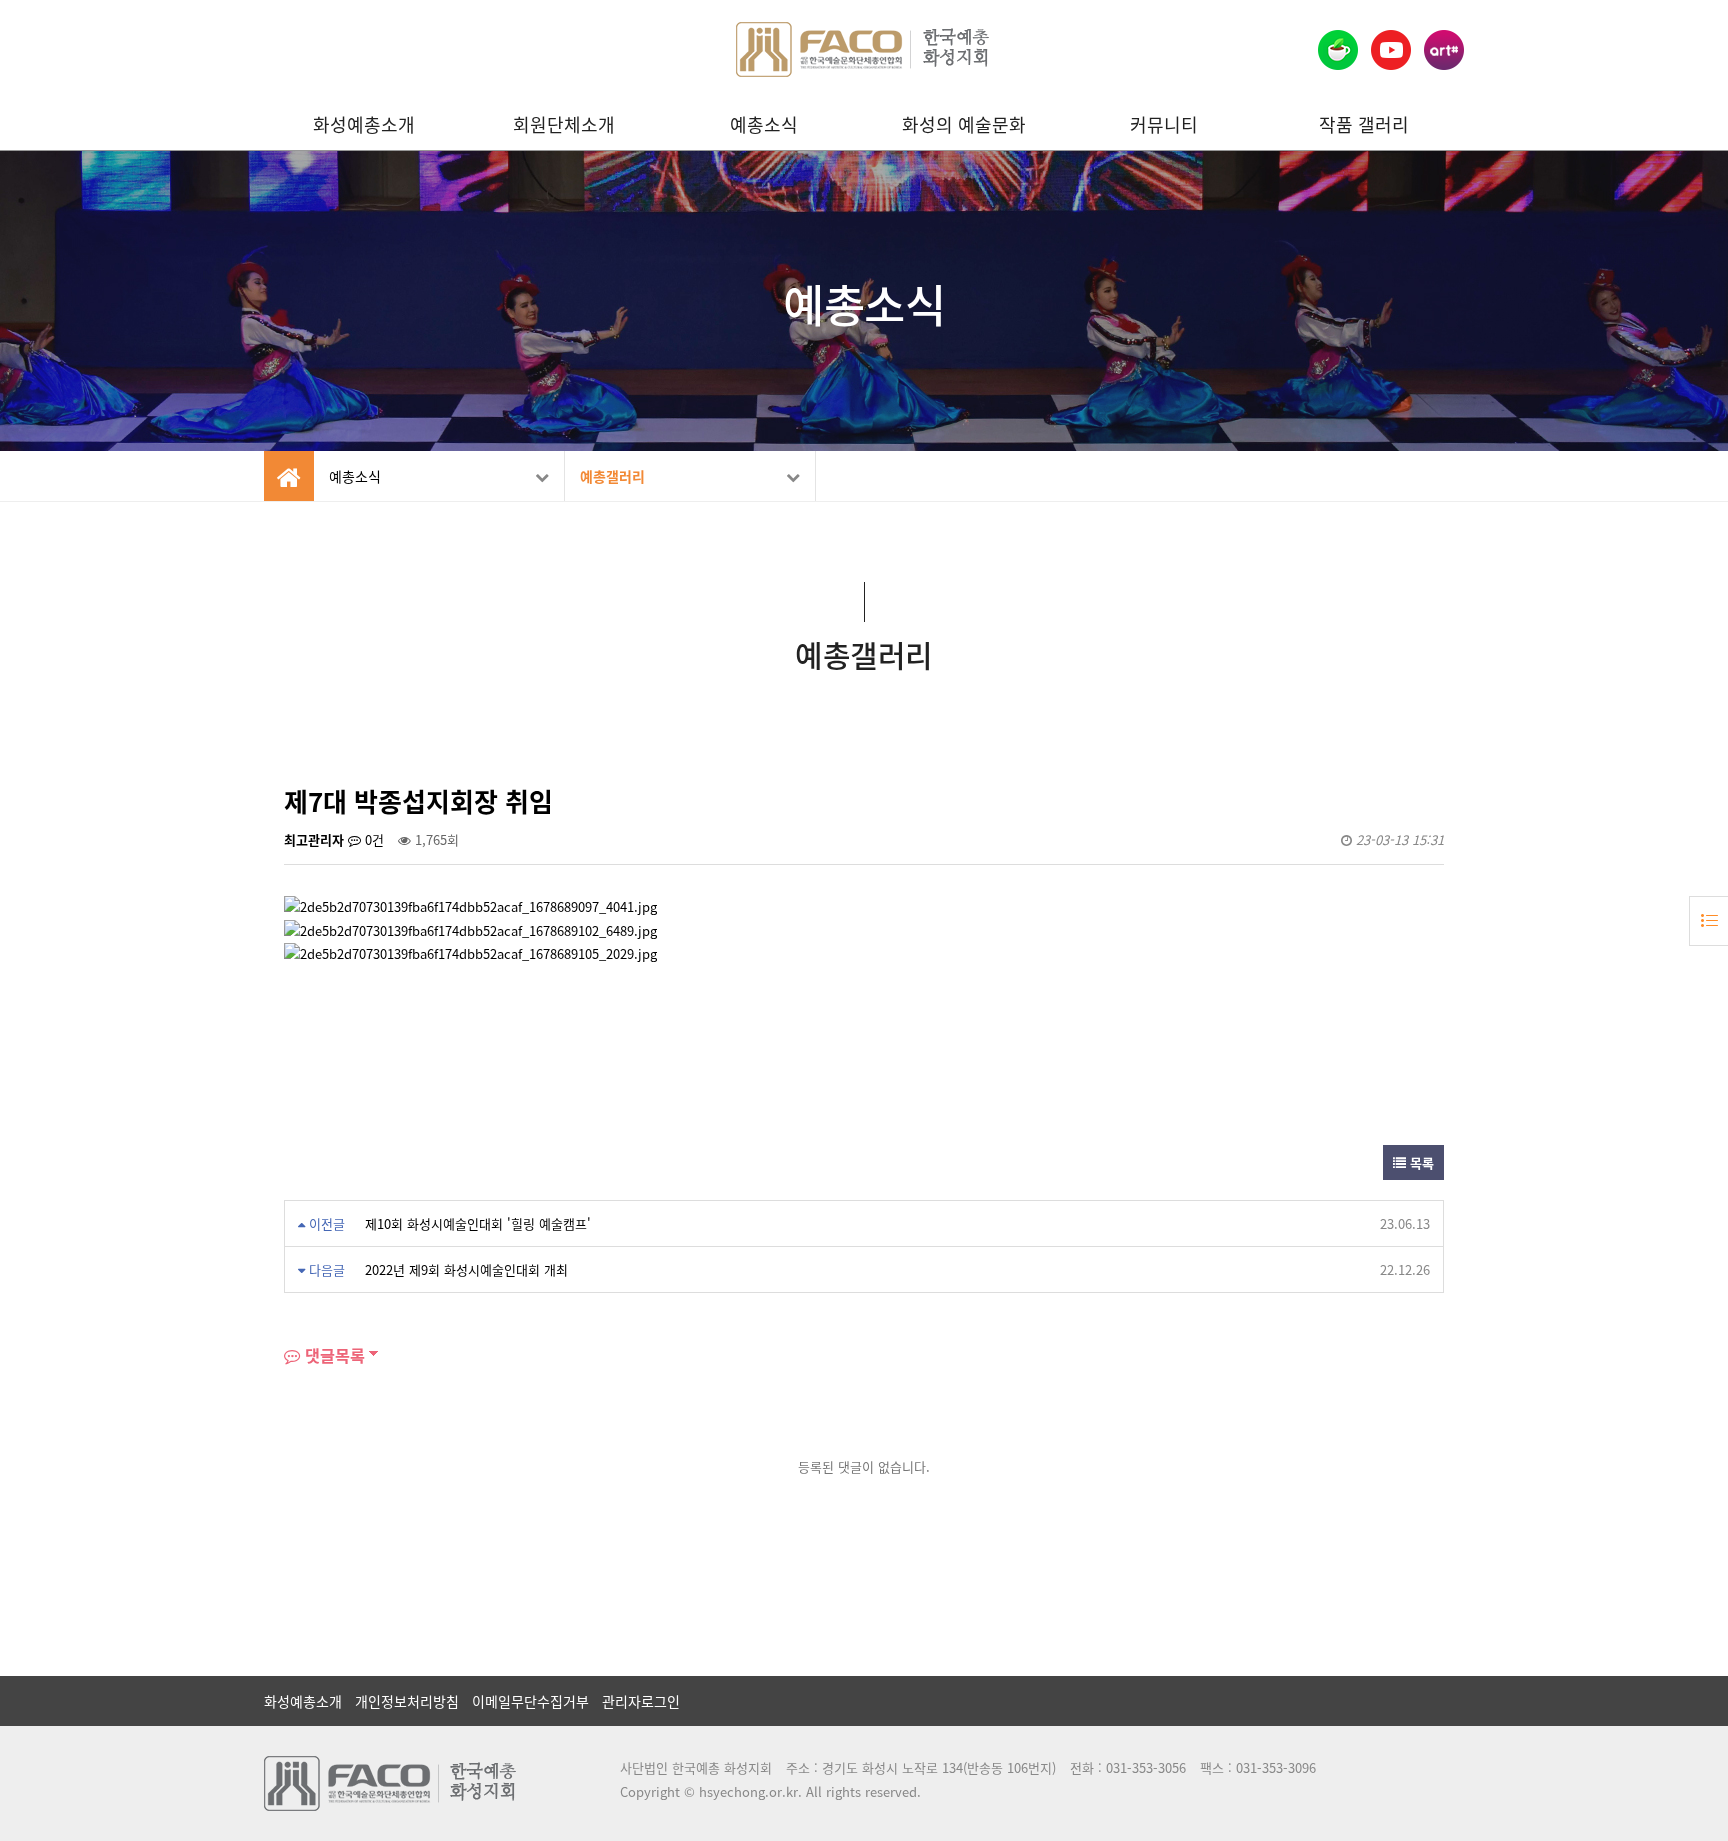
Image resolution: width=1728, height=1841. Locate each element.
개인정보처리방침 (407, 1701)
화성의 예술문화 (964, 124)
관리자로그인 (641, 1701)
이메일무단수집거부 (530, 1701)
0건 (372, 839)
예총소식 (764, 124)
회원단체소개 (564, 124)
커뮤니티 (1164, 124)
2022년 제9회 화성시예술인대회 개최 (466, 1269)
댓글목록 (332, 1355)
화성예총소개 (364, 124)
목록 (1420, 1162)
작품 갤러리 (1364, 124)
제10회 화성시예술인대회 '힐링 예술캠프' (478, 1223)
